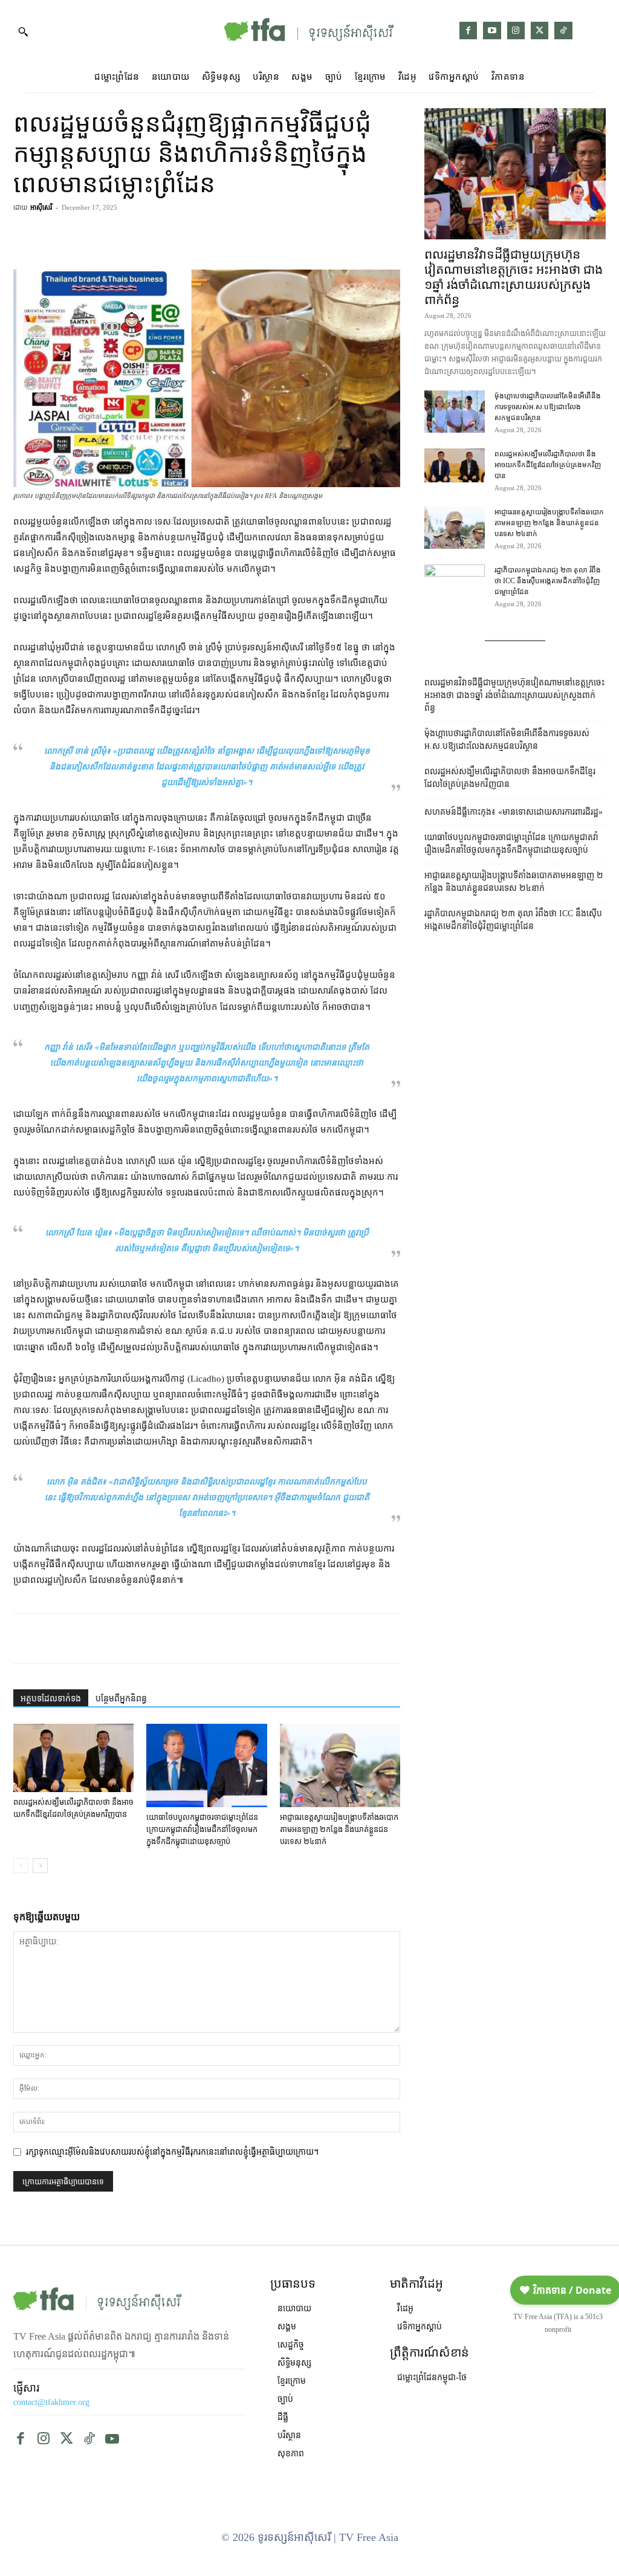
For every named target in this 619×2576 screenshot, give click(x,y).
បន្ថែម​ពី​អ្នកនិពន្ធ (121, 1699)
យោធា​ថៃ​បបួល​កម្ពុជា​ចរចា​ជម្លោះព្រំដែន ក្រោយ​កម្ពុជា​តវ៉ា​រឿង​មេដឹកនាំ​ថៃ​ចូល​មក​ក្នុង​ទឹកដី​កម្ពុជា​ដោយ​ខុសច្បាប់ (202, 1829)
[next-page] (40, 1866)
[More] (387, 235)
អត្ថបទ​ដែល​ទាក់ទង (51, 1699)
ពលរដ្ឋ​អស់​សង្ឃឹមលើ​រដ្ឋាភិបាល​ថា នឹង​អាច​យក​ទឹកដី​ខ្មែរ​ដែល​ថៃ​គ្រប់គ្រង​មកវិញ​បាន (548, 465)
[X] (109, 1639)
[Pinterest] (359, 235)
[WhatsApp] (137, 1639)
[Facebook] (468, 31)
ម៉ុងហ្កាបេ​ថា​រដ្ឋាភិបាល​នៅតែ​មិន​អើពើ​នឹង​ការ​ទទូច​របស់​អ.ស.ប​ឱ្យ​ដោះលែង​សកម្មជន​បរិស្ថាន (548, 407)
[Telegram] (331, 235)
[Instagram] (516, 31)
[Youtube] (492, 31)
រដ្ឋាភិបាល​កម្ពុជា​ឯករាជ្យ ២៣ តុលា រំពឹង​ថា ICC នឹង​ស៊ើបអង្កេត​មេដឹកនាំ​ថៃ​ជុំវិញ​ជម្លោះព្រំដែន (548, 581)
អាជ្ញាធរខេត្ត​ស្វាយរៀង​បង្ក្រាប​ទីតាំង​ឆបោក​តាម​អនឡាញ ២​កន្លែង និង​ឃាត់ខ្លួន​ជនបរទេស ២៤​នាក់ (339, 1829)
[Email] (164, 1639)
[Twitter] (540, 31)
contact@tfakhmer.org (51, 2402)
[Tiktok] (563, 31)
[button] (23, 31)
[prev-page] (21, 1866)
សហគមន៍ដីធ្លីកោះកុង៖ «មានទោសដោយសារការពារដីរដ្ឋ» (514, 812)
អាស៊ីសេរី (41, 207)
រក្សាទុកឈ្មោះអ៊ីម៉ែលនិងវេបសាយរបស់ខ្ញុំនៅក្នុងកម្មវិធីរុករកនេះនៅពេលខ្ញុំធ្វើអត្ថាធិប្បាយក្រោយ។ (172, 2152)
